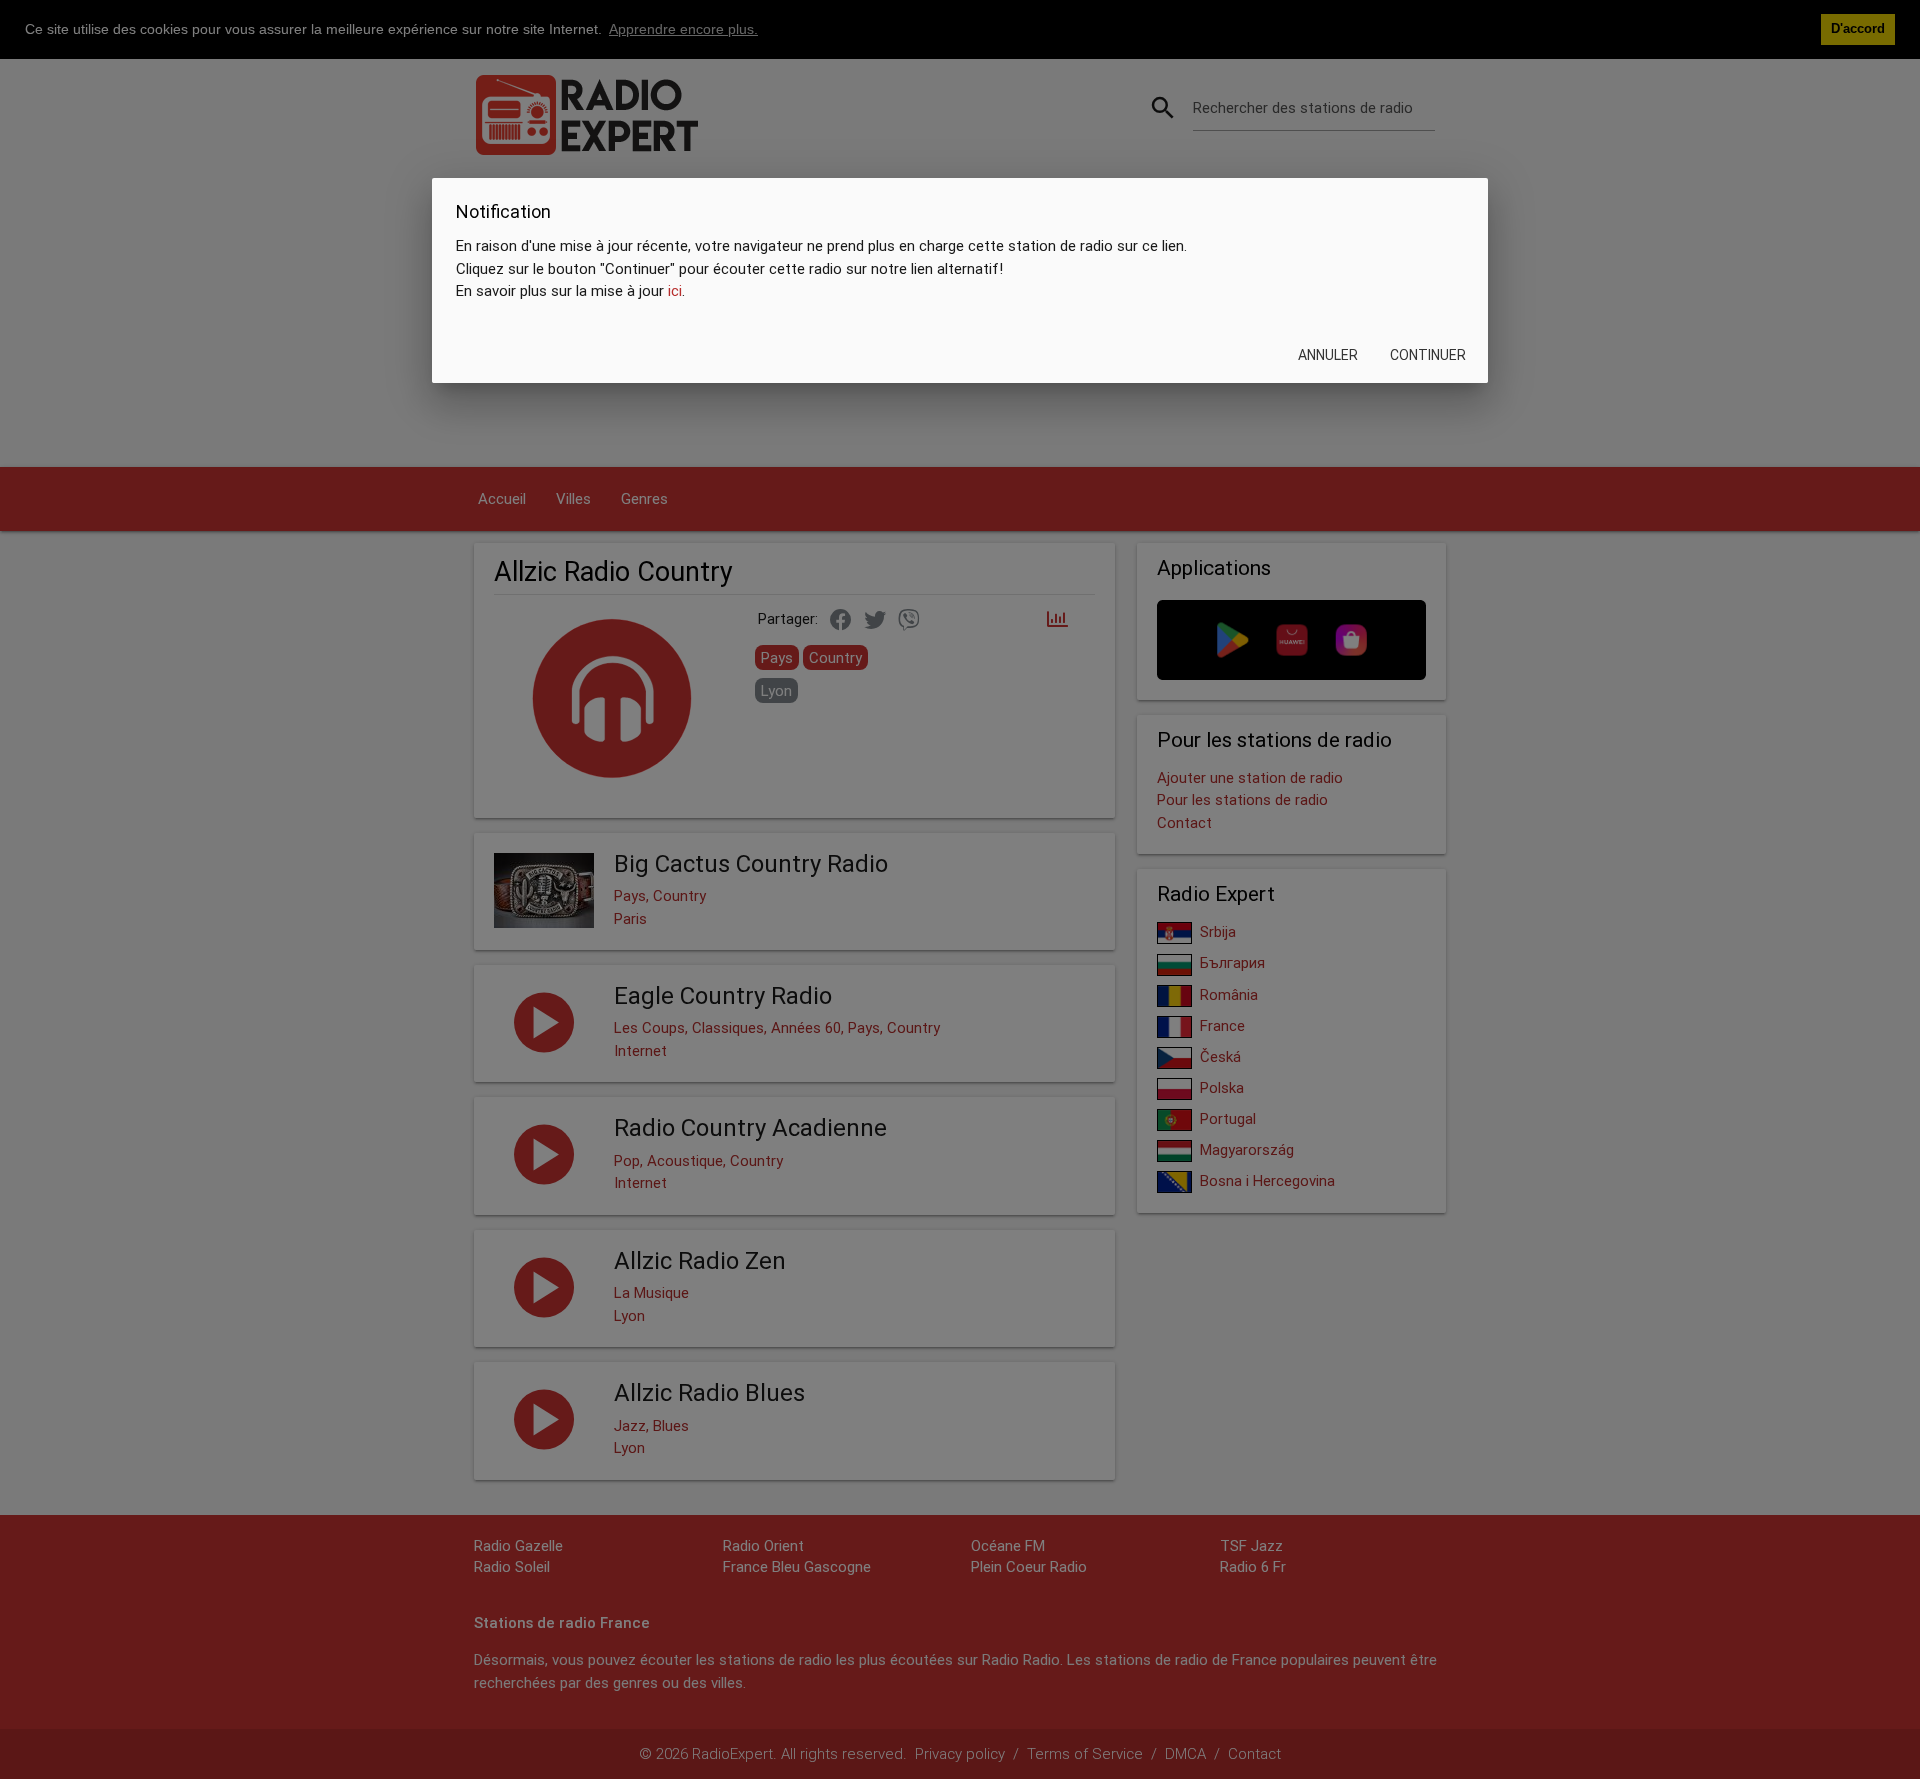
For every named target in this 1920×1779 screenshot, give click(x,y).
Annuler (1328, 355)
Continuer (1428, 355)
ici (675, 290)
